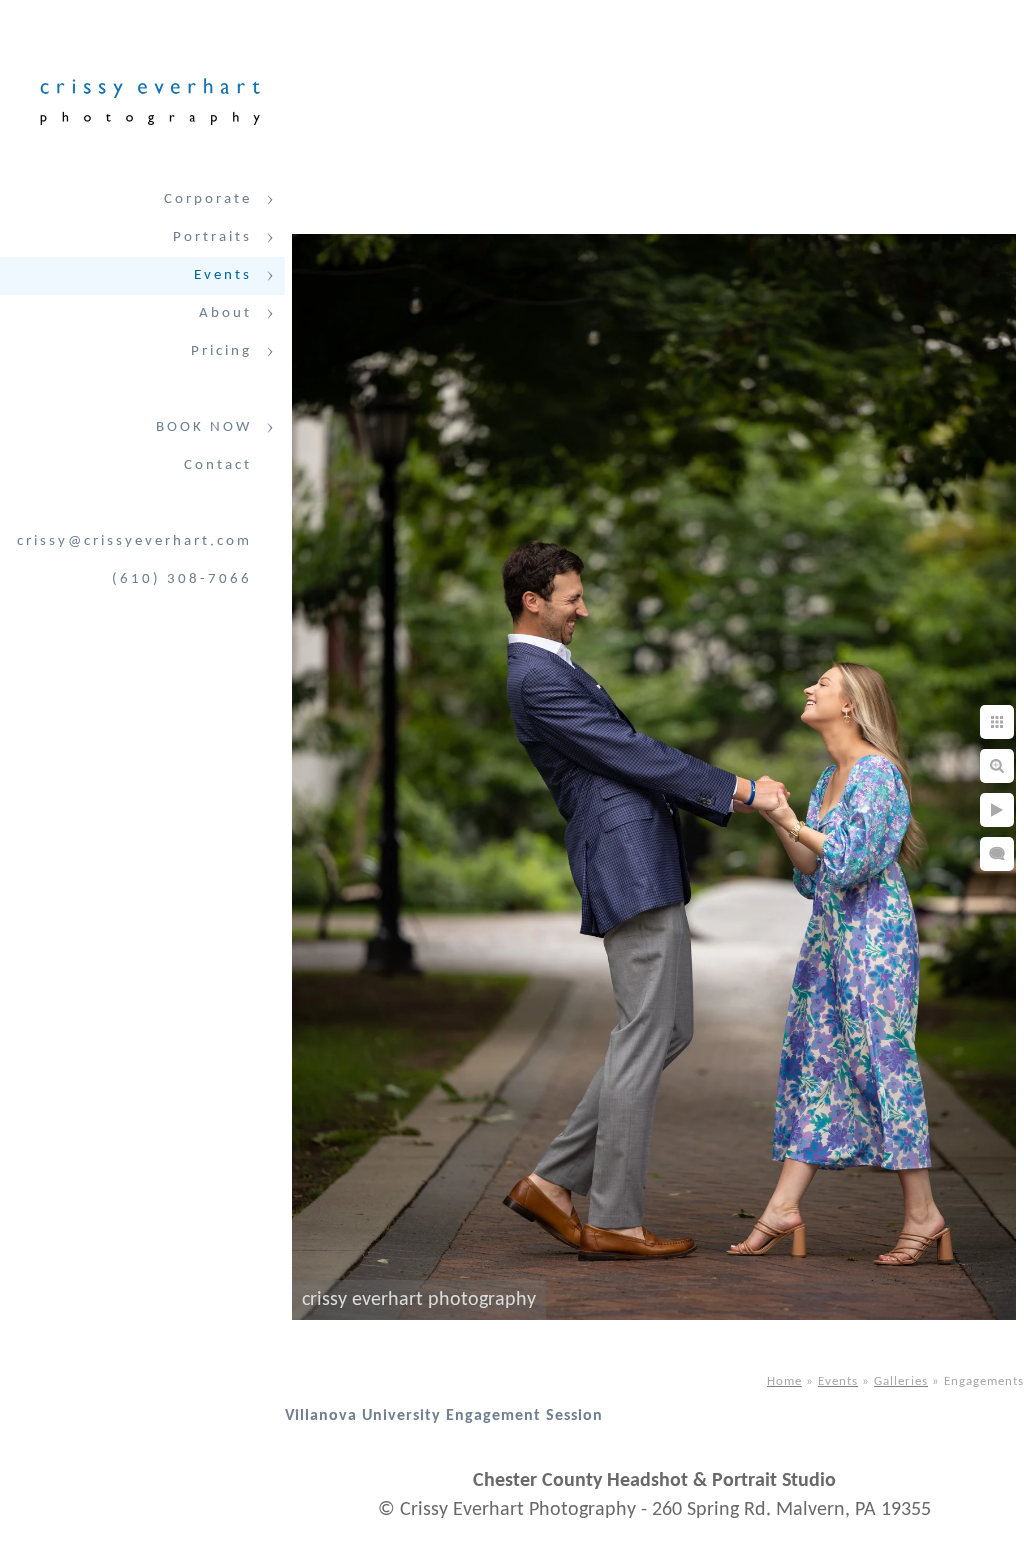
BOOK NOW (204, 427)
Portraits (212, 237)
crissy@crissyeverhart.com (134, 541)
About (225, 313)
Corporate (208, 199)
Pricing (221, 351)
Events (223, 275)
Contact (218, 465)
